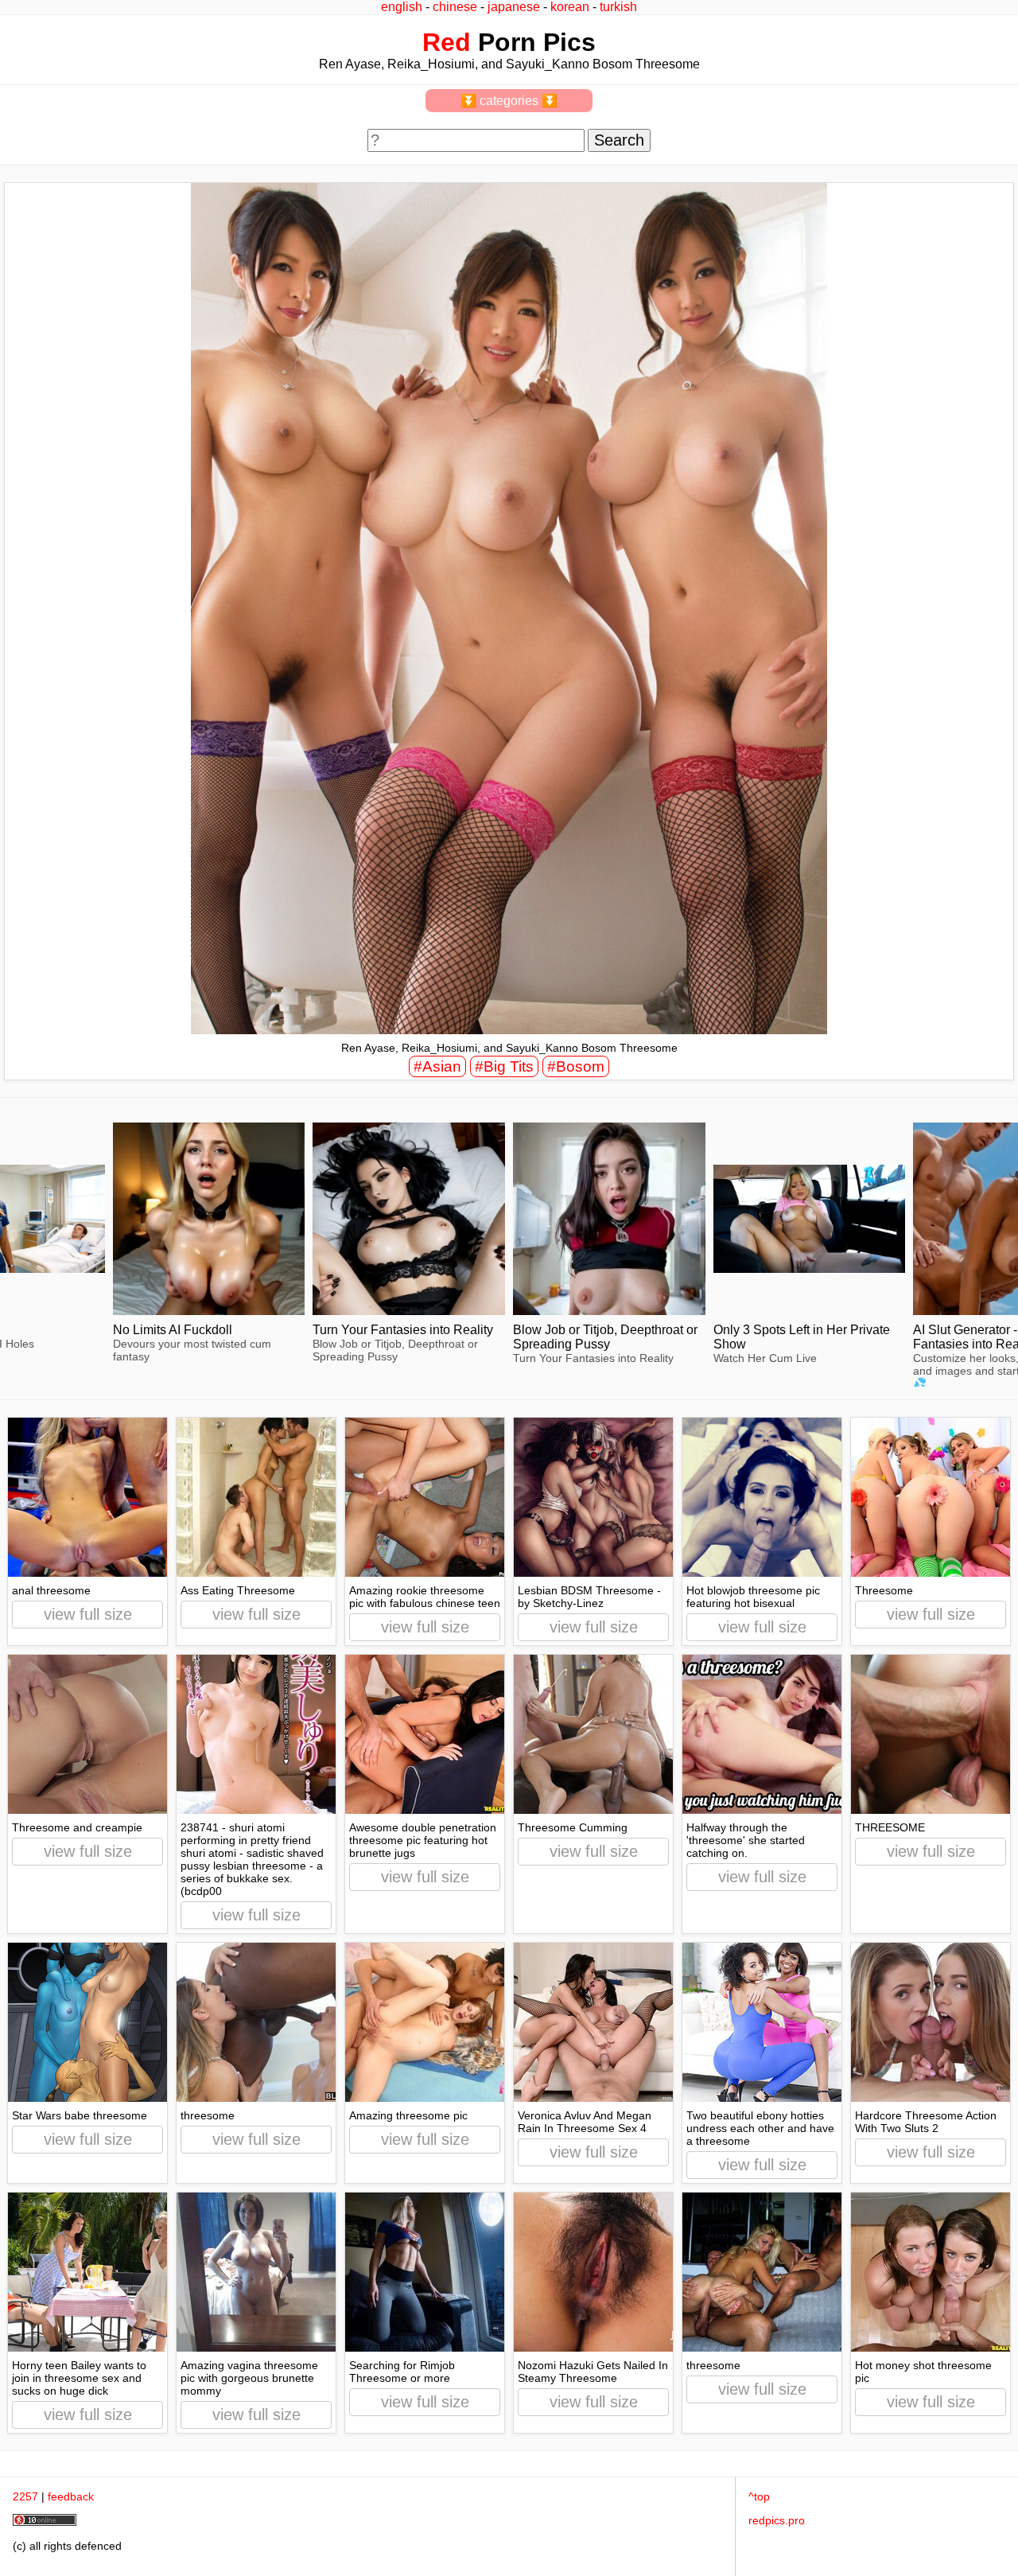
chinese (455, 7)
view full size (88, 1614)
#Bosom (576, 1066)
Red (447, 42)
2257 (25, 2496)
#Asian (437, 1066)
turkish (618, 7)
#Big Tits (504, 1066)
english (402, 7)
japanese (514, 7)
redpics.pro (777, 2520)
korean (570, 7)
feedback (71, 2496)
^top (759, 2496)
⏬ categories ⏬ (509, 101)
